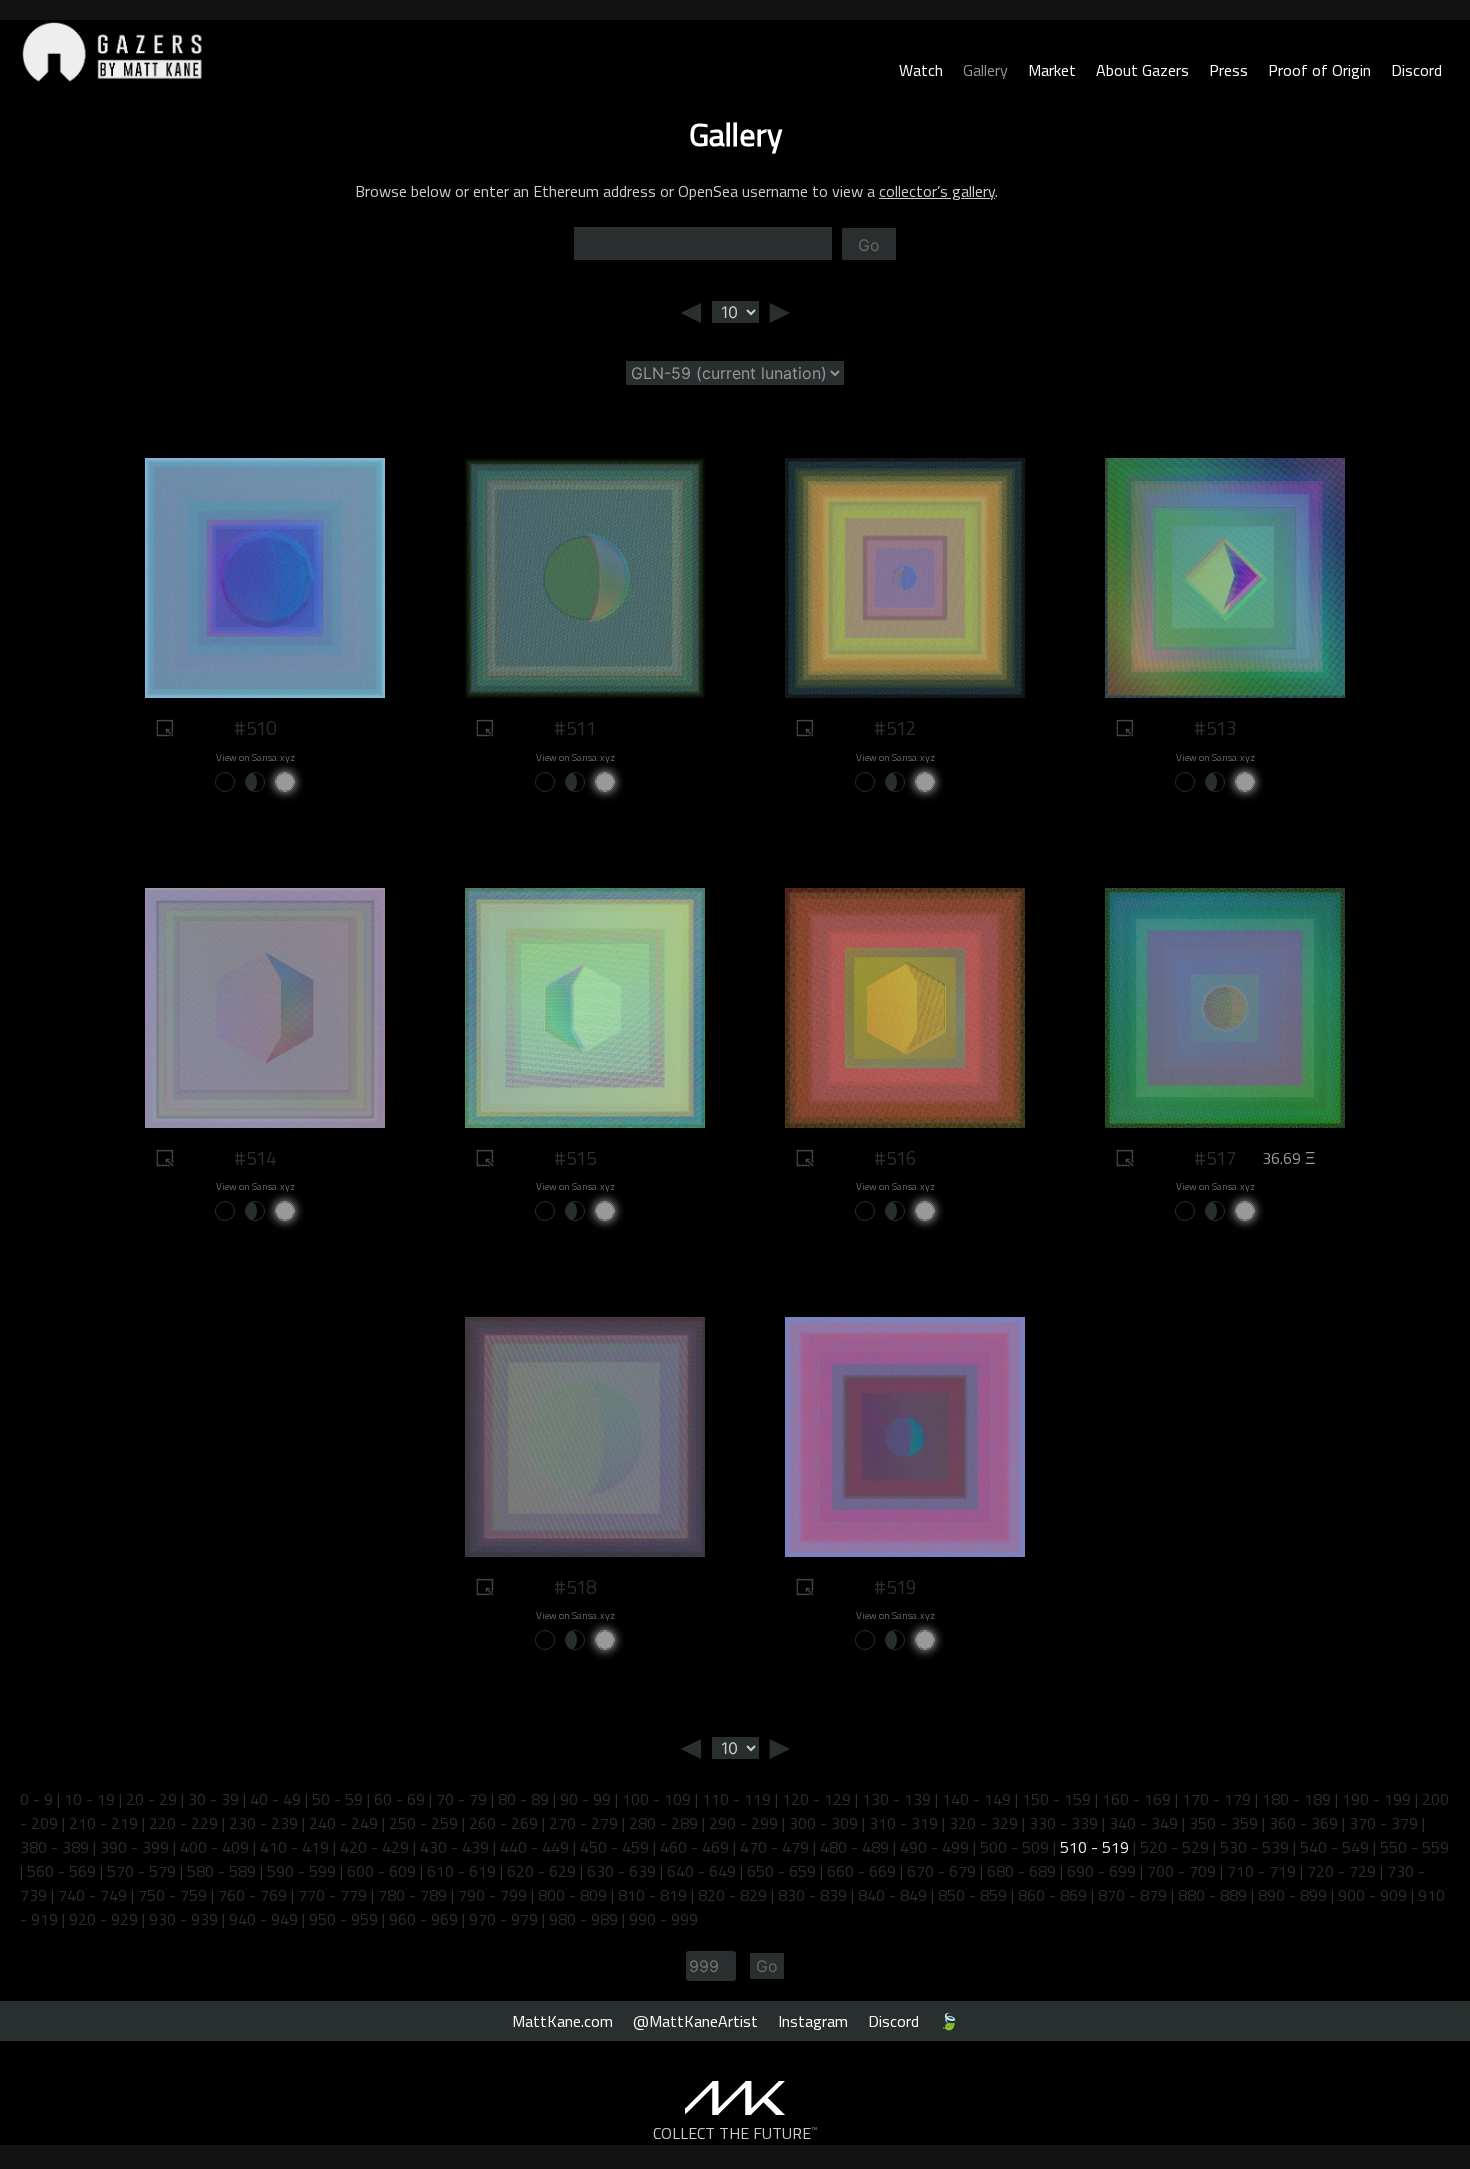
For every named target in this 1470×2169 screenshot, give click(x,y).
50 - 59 (337, 1799)
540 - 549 (1334, 1847)
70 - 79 (461, 1799)
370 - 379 (1383, 1823)
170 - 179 (1216, 1799)
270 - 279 (583, 1823)
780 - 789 (412, 1895)
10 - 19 (89, 1799)
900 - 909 (1372, 1895)
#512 (895, 728)
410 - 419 (294, 1847)
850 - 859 (972, 1895)
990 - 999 (663, 1919)
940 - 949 (263, 1919)
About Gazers (1142, 70)
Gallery (985, 70)
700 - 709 (1181, 1871)
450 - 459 (614, 1847)
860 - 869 (1052, 1895)
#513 (1215, 728)
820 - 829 (732, 1895)
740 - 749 (92, 1895)
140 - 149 (976, 1799)
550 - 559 (1414, 1847)
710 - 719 (1261, 1871)
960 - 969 (423, 1919)
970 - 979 (503, 1919)
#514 (255, 1158)
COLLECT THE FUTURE (735, 2133)
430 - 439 (454, 1847)
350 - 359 (1223, 1823)
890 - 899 (1292, 1895)
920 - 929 (103, 1919)
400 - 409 (214, 1847)
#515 (575, 1158)
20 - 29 (151, 1799)
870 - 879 (1132, 1895)
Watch (921, 70)
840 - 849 (892, 1895)
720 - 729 (1341, 1871)
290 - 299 (743, 1823)
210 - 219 (103, 1823)
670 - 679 (941, 1871)
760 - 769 (252, 1895)
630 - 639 (621, 1871)
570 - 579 (141, 1871)
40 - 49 (275, 1799)
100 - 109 (656, 1799)
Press (1228, 70)
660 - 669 (861, 1871)
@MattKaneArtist (695, 2021)
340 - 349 (1143, 1823)
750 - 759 (172, 1895)
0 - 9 (36, 1799)
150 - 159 (1056, 1799)
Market (1052, 70)
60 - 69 (399, 1799)
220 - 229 (183, 1823)
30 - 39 (213, 1799)
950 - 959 (343, 1919)
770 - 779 (332, 1895)
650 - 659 (781, 1871)
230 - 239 (263, 1823)
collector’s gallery (937, 191)
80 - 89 (523, 1799)
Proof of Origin (1319, 70)
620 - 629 (541, 1871)
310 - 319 (903, 1823)
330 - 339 (1063, 1823)
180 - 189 (1296, 1799)
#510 (255, 728)
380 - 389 (54, 1847)
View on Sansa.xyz (255, 757)
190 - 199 (1376, 1799)
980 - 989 (583, 1919)
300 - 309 (823, 1823)
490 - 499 (934, 1847)
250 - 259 (423, 1823)
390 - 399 (134, 1847)
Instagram (813, 2021)
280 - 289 (663, 1823)
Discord (1416, 70)
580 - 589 (221, 1871)
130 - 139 (896, 1799)
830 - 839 (812, 1895)
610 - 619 (461, 1871)
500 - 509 (1014, 1847)
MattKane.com (562, 2021)
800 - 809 (572, 1895)
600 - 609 (381, 1871)
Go (869, 245)
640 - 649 (701, 1871)
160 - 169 (1136, 1799)
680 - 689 (1021, 1871)
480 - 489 (854, 1847)
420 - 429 (374, 1847)
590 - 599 (301, 1871)
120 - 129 (816, 1799)
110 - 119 (736, 1799)
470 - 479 (774, 1847)
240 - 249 (343, 1823)
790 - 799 (492, 1895)
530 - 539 (1254, 1847)
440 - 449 (534, 1847)
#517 (1215, 1158)
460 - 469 (694, 1847)
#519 (895, 1587)
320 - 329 (983, 1823)
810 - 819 (652, 1895)
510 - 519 (1094, 1847)
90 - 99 (585, 1799)
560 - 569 (61, 1871)
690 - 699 (1101, 1871)
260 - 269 (503, 1823)
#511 (575, 728)
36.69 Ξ (1288, 1158)
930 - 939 (183, 1919)
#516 (895, 1158)
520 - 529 (1174, 1847)
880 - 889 (1212, 1895)
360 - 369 (1303, 1823)
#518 (575, 1587)
